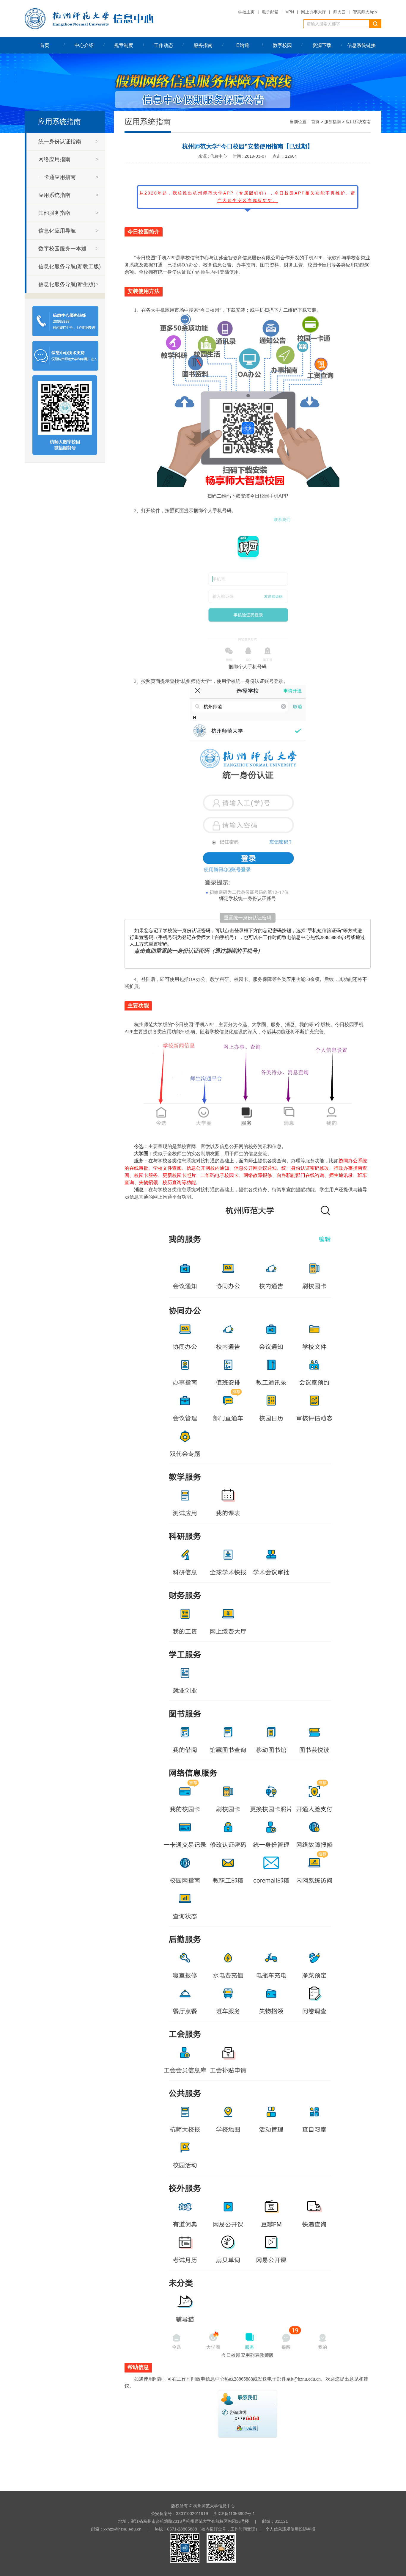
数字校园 (282, 45)
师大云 (339, 12)
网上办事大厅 (314, 12)
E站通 (243, 45)
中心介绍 (84, 45)
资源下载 (322, 45)
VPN (290, 12)
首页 (45, 45)
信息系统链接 (361, 45)
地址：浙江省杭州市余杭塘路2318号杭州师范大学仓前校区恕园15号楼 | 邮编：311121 (203, 2521)
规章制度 (124, 45)
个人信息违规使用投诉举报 (290, 2529)
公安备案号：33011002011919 (180, 2514)
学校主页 (246, 12)
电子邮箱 (270, 12)
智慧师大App (365, 12)
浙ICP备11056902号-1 (234, 2514)
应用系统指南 (358, 122)
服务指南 (203, 45)
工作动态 (163, 45)
